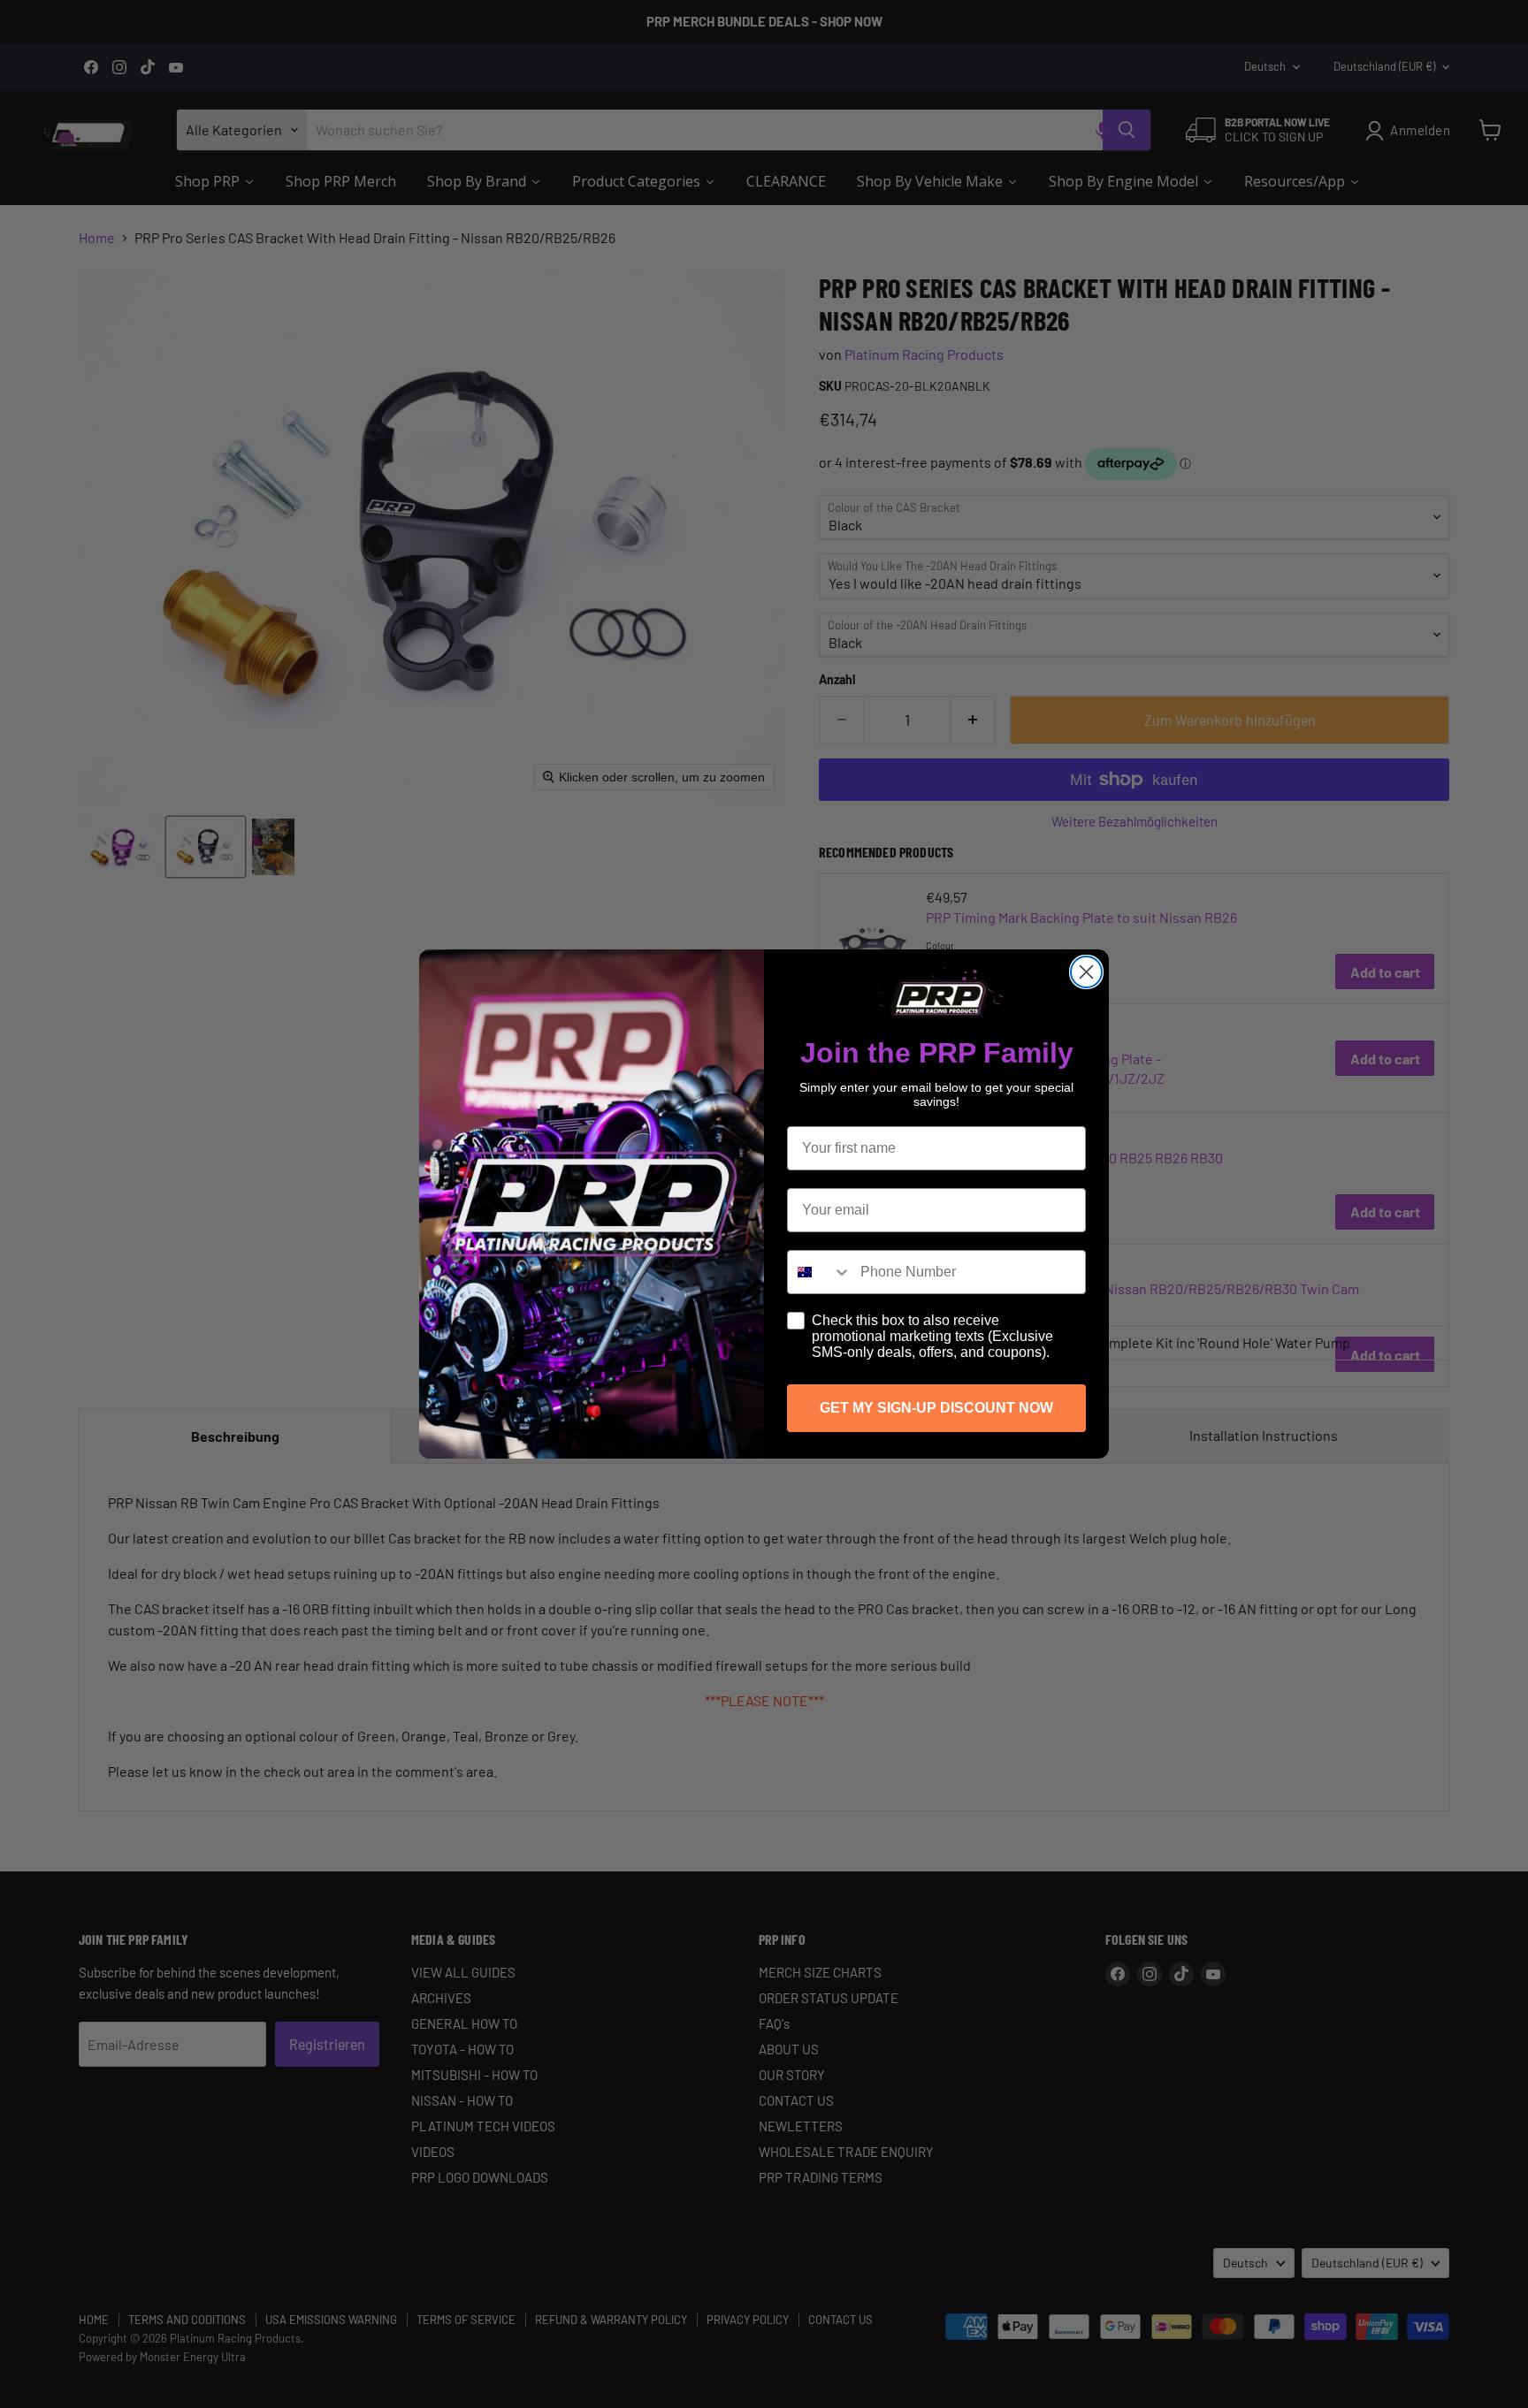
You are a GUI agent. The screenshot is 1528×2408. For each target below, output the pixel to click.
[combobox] (820, 1272)
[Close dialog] (1086, 972)
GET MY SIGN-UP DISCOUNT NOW (936, 1408)
